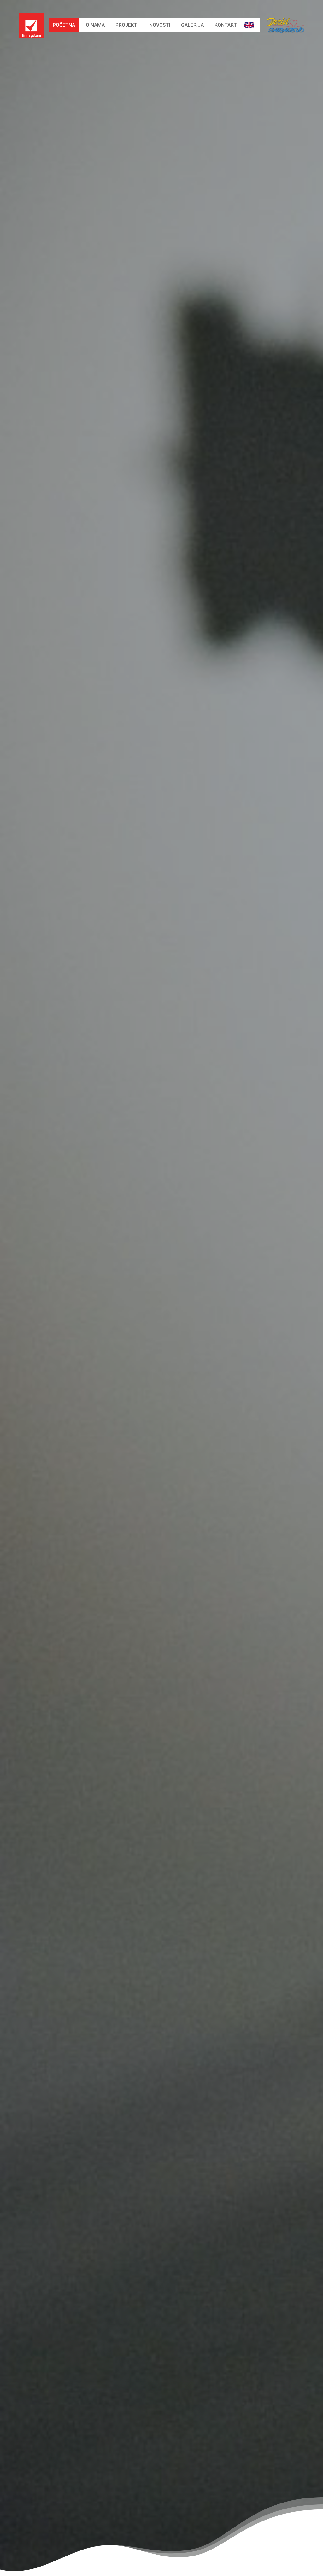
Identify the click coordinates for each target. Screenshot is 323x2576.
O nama (95, 25)
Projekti (127, 25)
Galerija (192, 25)
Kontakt (226, 25)
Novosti (160, 25)
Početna (64, 25)
